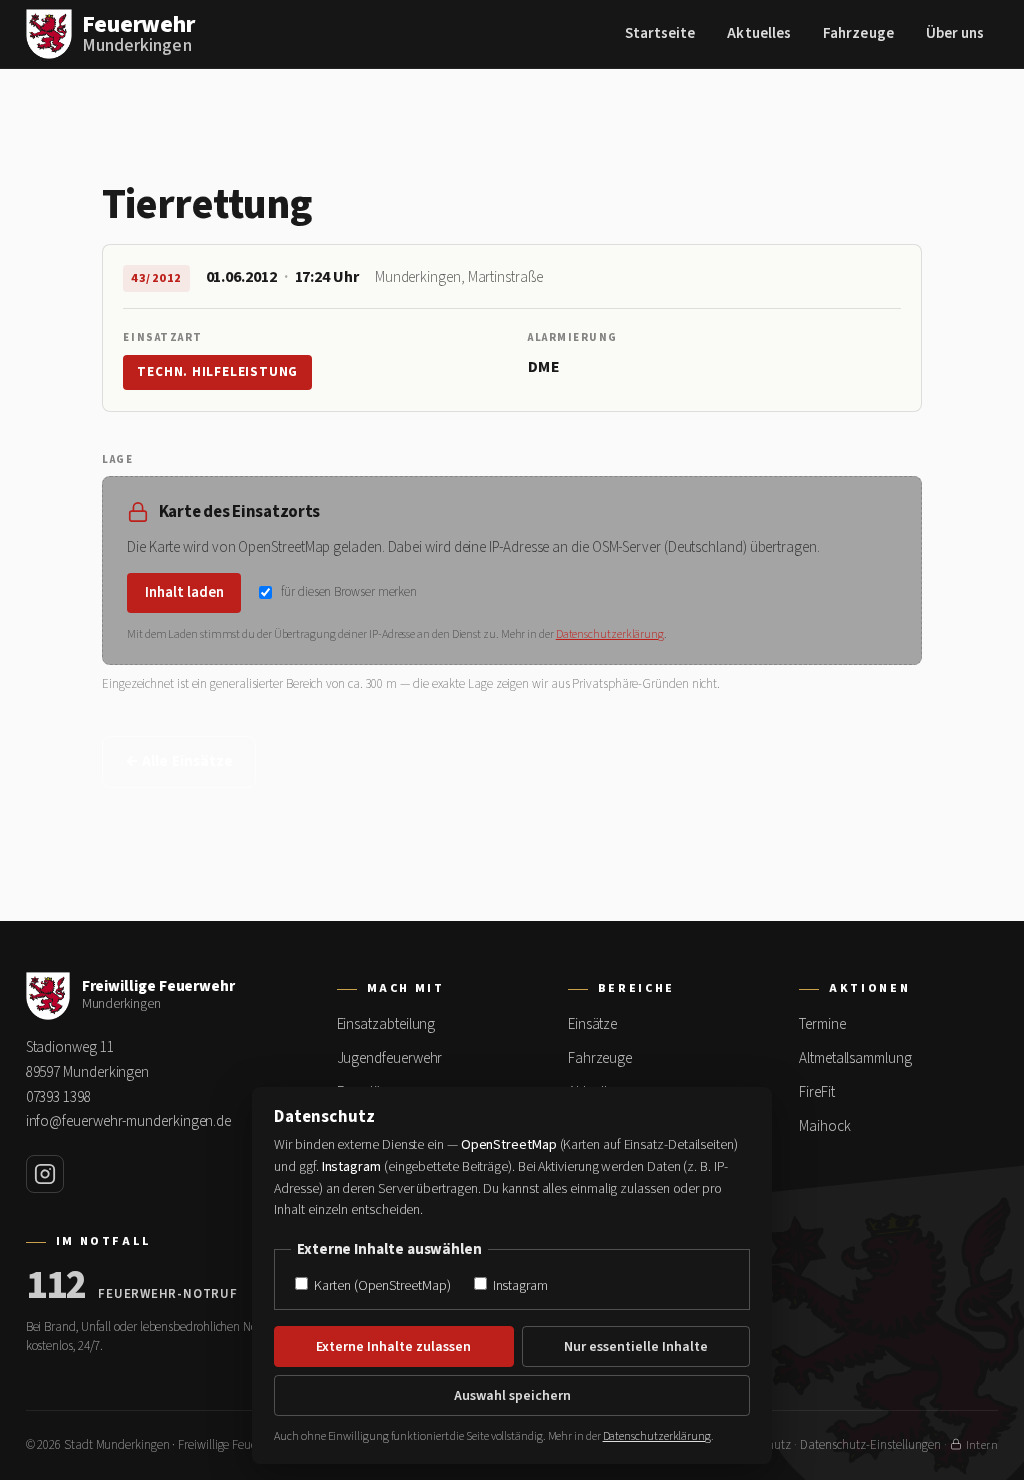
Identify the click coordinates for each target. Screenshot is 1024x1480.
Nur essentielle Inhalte (636, 1347)
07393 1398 (58, 1097)
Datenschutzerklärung (610, 634)
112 (56, 1286)
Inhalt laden (184, 592)
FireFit (816, 1092)
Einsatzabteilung (386, 1024)
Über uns (955, 33)
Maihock (824, 1126)
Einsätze (592, 1024)
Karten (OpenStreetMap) (380, 1285)
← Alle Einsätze (179, 761)
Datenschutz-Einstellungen (870, 1445)
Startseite (660, 33)
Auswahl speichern (512, 1396)
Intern (982, 1445)
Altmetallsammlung (855, 1058)
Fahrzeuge (858, 33)
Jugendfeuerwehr (390, 1058)
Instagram (519, 1285)
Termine (822, 1024)
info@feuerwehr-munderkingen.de (129, 1121)
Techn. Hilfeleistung (217, 372)
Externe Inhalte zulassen (393, 1347)
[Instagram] (45, 1174)
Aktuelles (759, 33)
